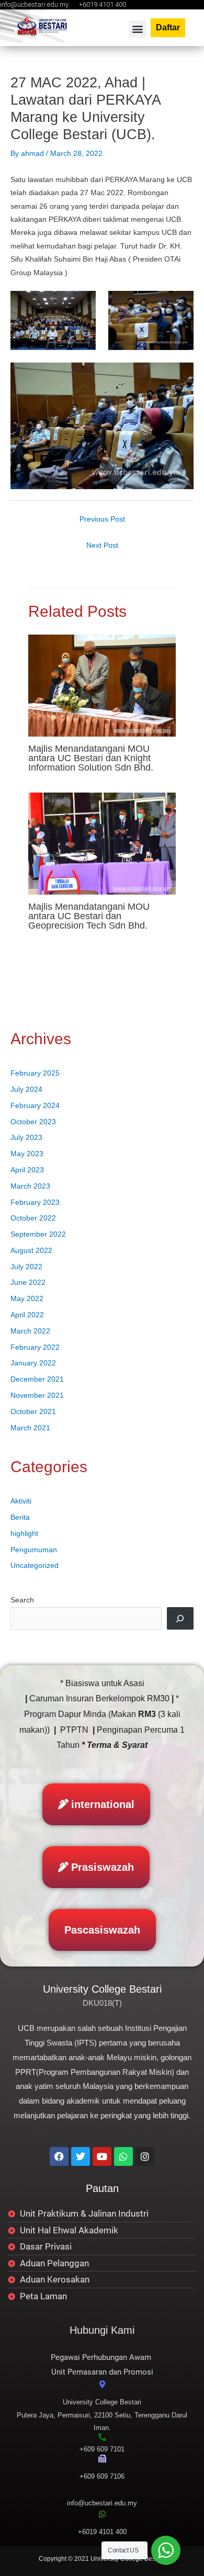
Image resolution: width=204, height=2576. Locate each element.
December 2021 (37, 1379)
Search (22, 1600)
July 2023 (26, 1138)
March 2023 (30, 1186)
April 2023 (27, 1170)
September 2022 (38, 1234)
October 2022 (33, 1218)
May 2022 (27, 1299)
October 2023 (33, 1122)
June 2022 (28, 1283)
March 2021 (30, 1428)
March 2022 (30, 1331)
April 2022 (27, 1315)
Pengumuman (34, 1550)
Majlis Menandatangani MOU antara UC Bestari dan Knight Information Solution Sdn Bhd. (91, 758)
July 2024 (26, 1089)
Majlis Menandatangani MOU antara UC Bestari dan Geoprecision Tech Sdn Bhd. (89, 916)
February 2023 (35, 1202)
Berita (20, 1517)
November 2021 (37, 1396)
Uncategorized (35, 1566)
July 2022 (26, 1267)
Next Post (102, 545)
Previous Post (102, 519)
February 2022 (35, 1347)
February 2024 (35, 1106)
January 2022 (33, 1363)
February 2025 (35, 1073)
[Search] (180, 1618)
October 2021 (33, 1412)
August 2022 (31, 1251)
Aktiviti (21, 1501)
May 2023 (27, 1154)
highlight (24, 1534)
